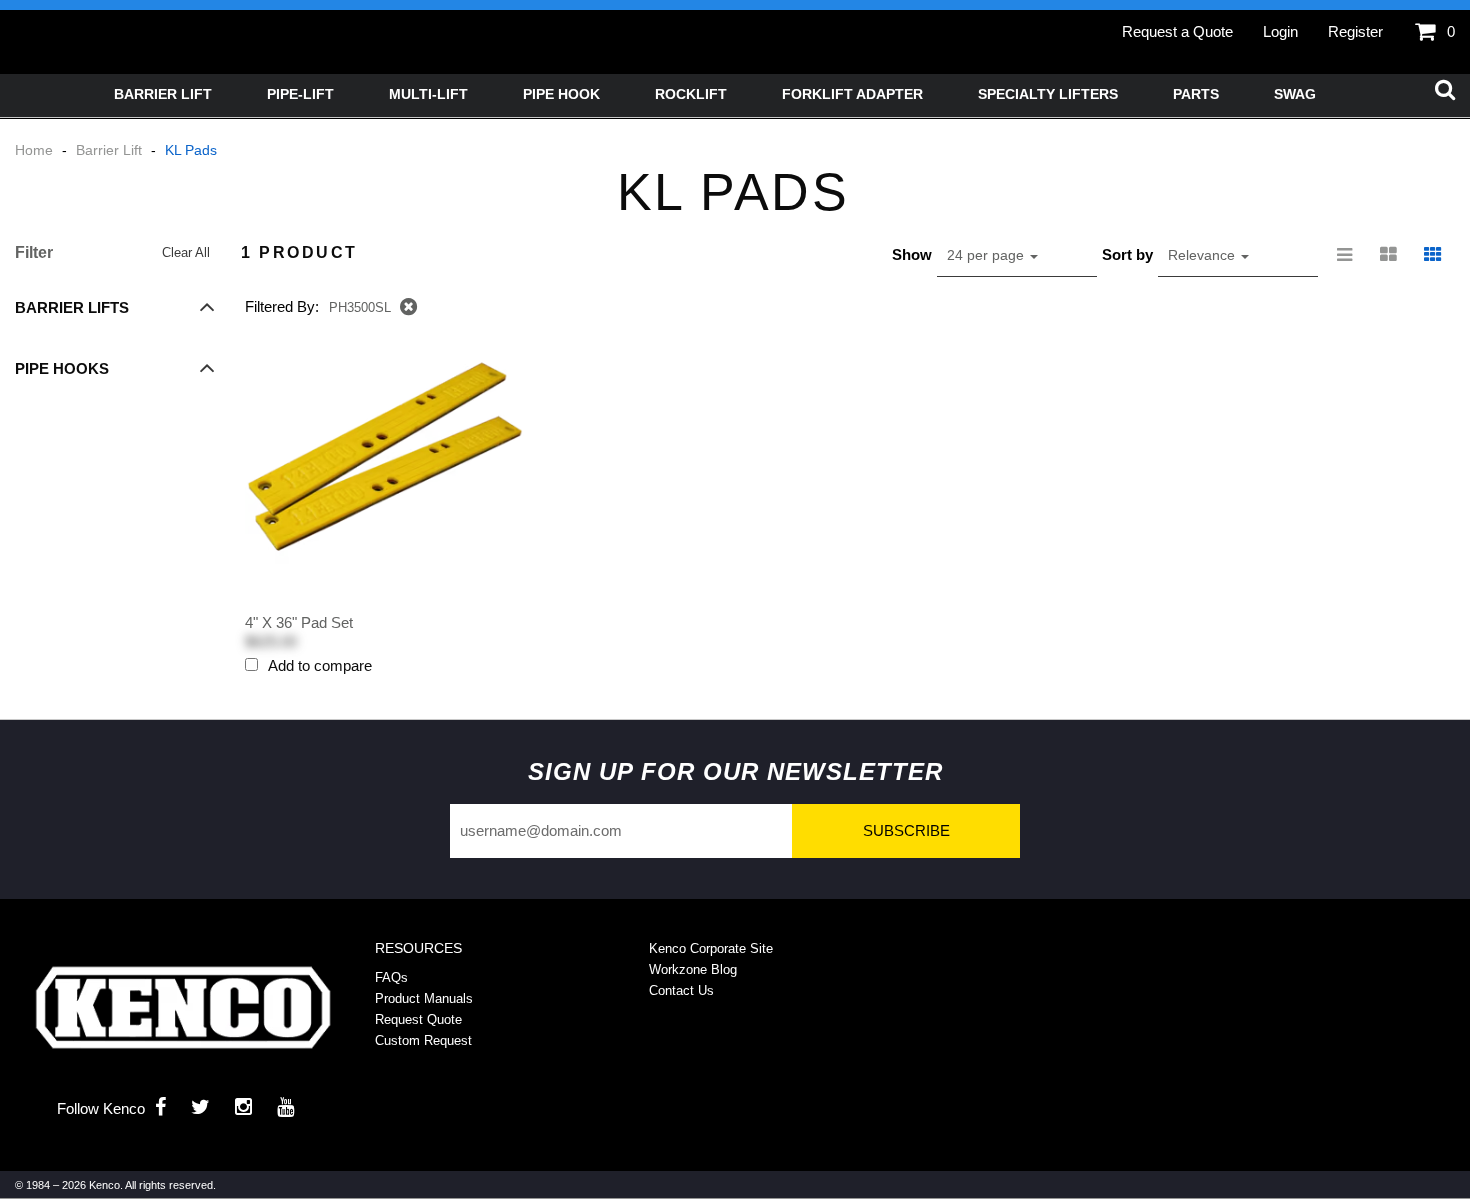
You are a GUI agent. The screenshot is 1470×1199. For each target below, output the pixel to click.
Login (1280, 31)
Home (36, 150)
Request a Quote (1177, 31)
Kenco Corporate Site (711, 948)
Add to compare (320, 665)
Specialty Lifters (1048, 94)
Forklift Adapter (852, 94)
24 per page (987, 255)
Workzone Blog (693, 969)
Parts (1196, 94)
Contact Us (681, 990)
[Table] (1389, 255)
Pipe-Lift (300, 94)
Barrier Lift (163, 94)
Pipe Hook (561, 94)
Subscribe (906, 830)
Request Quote (418, 1019)
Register (1355, 31)
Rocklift (691, 94)
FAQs (391, 977)
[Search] (1445, 91)
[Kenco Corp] (182, 1008)
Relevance (1203, 255)
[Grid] (1433, 255)
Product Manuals (424, 998)
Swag (1295, 94)
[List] (1345, 255)
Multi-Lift (428, 94)
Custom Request (423, 1040)
